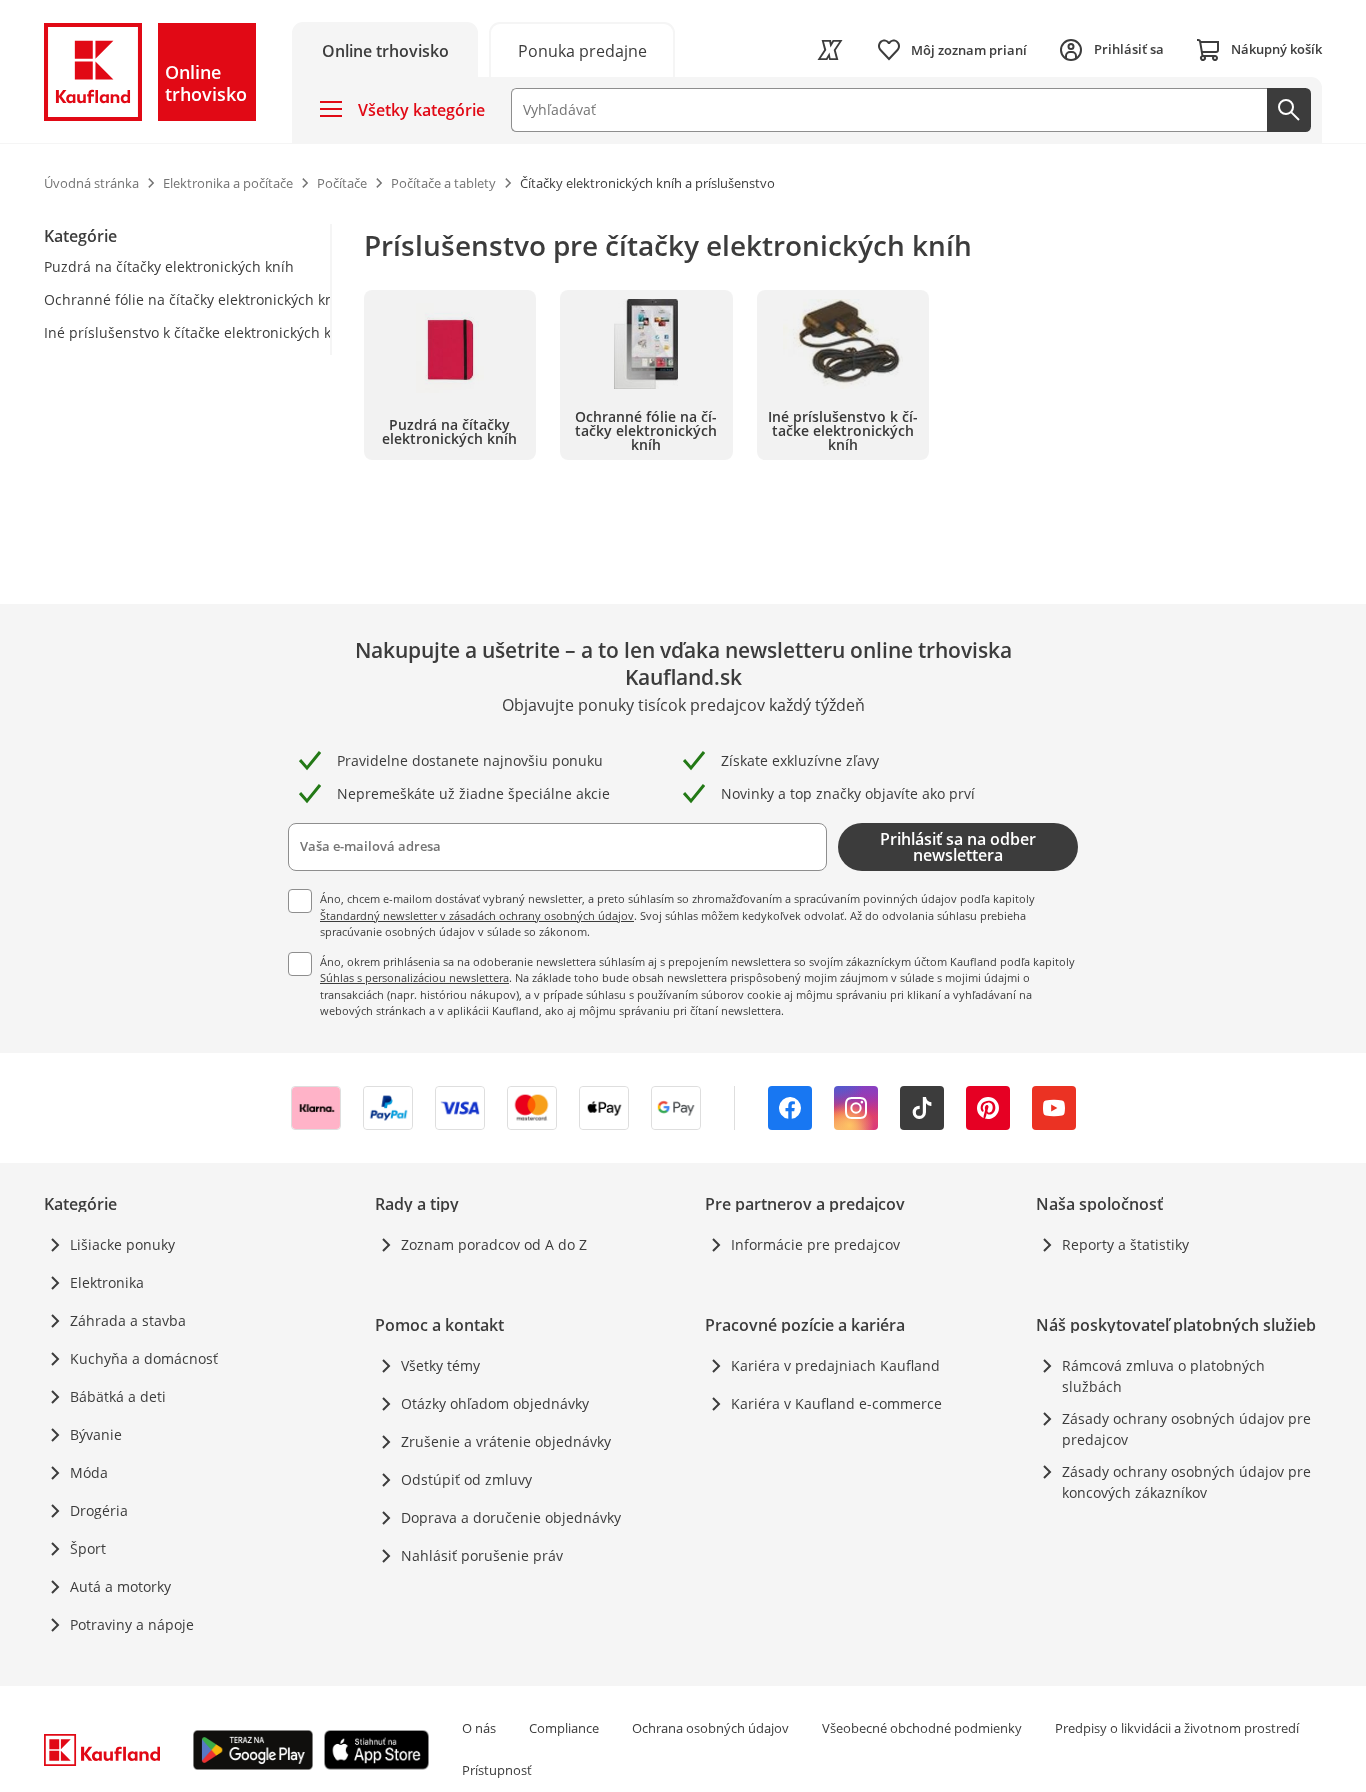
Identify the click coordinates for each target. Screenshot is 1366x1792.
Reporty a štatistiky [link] (1125, 1244)
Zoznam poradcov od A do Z (494, 1244)
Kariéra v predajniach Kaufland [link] (835, 1365)
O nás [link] (479, 1728)
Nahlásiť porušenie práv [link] (482, 1555)
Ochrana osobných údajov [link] (710, 1728)
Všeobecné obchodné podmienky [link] (922, 1728)
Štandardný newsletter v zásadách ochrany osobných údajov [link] (477, 915)
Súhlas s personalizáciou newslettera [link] (414, 977)
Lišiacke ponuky (122, 1244)
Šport (88, 1548)
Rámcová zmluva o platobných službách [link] (1163, 1376)
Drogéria (99, 1510)
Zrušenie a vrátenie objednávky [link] (506, 1441)
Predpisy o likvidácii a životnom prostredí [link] (1177, 1728)
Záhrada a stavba (128, 1320)
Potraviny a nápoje (132, 1624)
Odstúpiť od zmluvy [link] (466, 1479)
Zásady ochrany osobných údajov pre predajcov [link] (1186, 1429)
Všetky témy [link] (440, 1365)
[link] (582, 49)
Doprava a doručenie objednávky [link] (511, 1517)
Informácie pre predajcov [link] (815, 1244)
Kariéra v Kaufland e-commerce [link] (836, 1403)
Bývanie (96, 1434)
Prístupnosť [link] (497, 1770)
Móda (89, 1472)
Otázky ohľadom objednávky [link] (495, 1403)
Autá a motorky (120, 1586)
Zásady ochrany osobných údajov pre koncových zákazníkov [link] (1186, 1482)
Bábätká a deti (118, 1396)
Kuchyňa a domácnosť (144, 1358)
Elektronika (107, 1282)
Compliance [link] (564, 1728)
